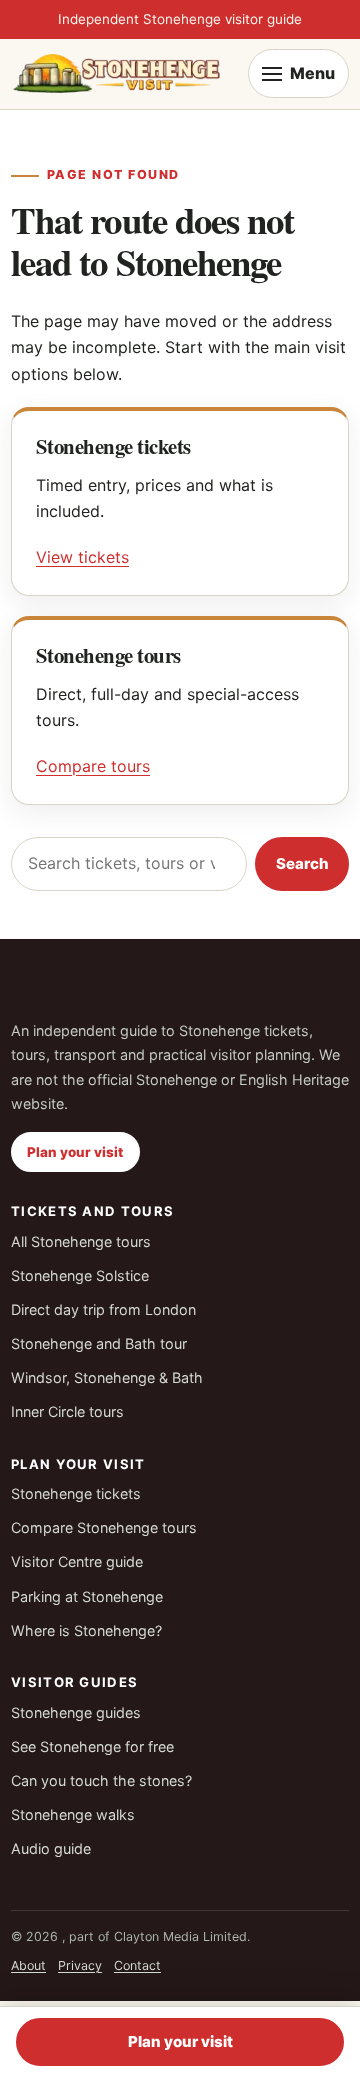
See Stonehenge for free (92, 1746)
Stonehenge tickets (76, 1493)
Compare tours (93, 766)
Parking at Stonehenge (87, 1596)
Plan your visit (75, 1152)
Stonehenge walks (73, 1814)
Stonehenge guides (76, 1712)
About (28, 1965)
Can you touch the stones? (101, 1780)
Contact (137, 1965)
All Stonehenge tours (81, 1241)
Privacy (80, 1965)
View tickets (82, 557)
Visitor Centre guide (77, 1561)
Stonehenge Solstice (80, 1275)
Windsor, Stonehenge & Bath (107, 1377)
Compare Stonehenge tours (104, 1527)
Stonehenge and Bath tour (99, 1343)
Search (302, 863)
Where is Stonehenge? (86, 1630)
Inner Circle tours (67, 1411)
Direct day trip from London (103, 1309)
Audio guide (51, 1848)
